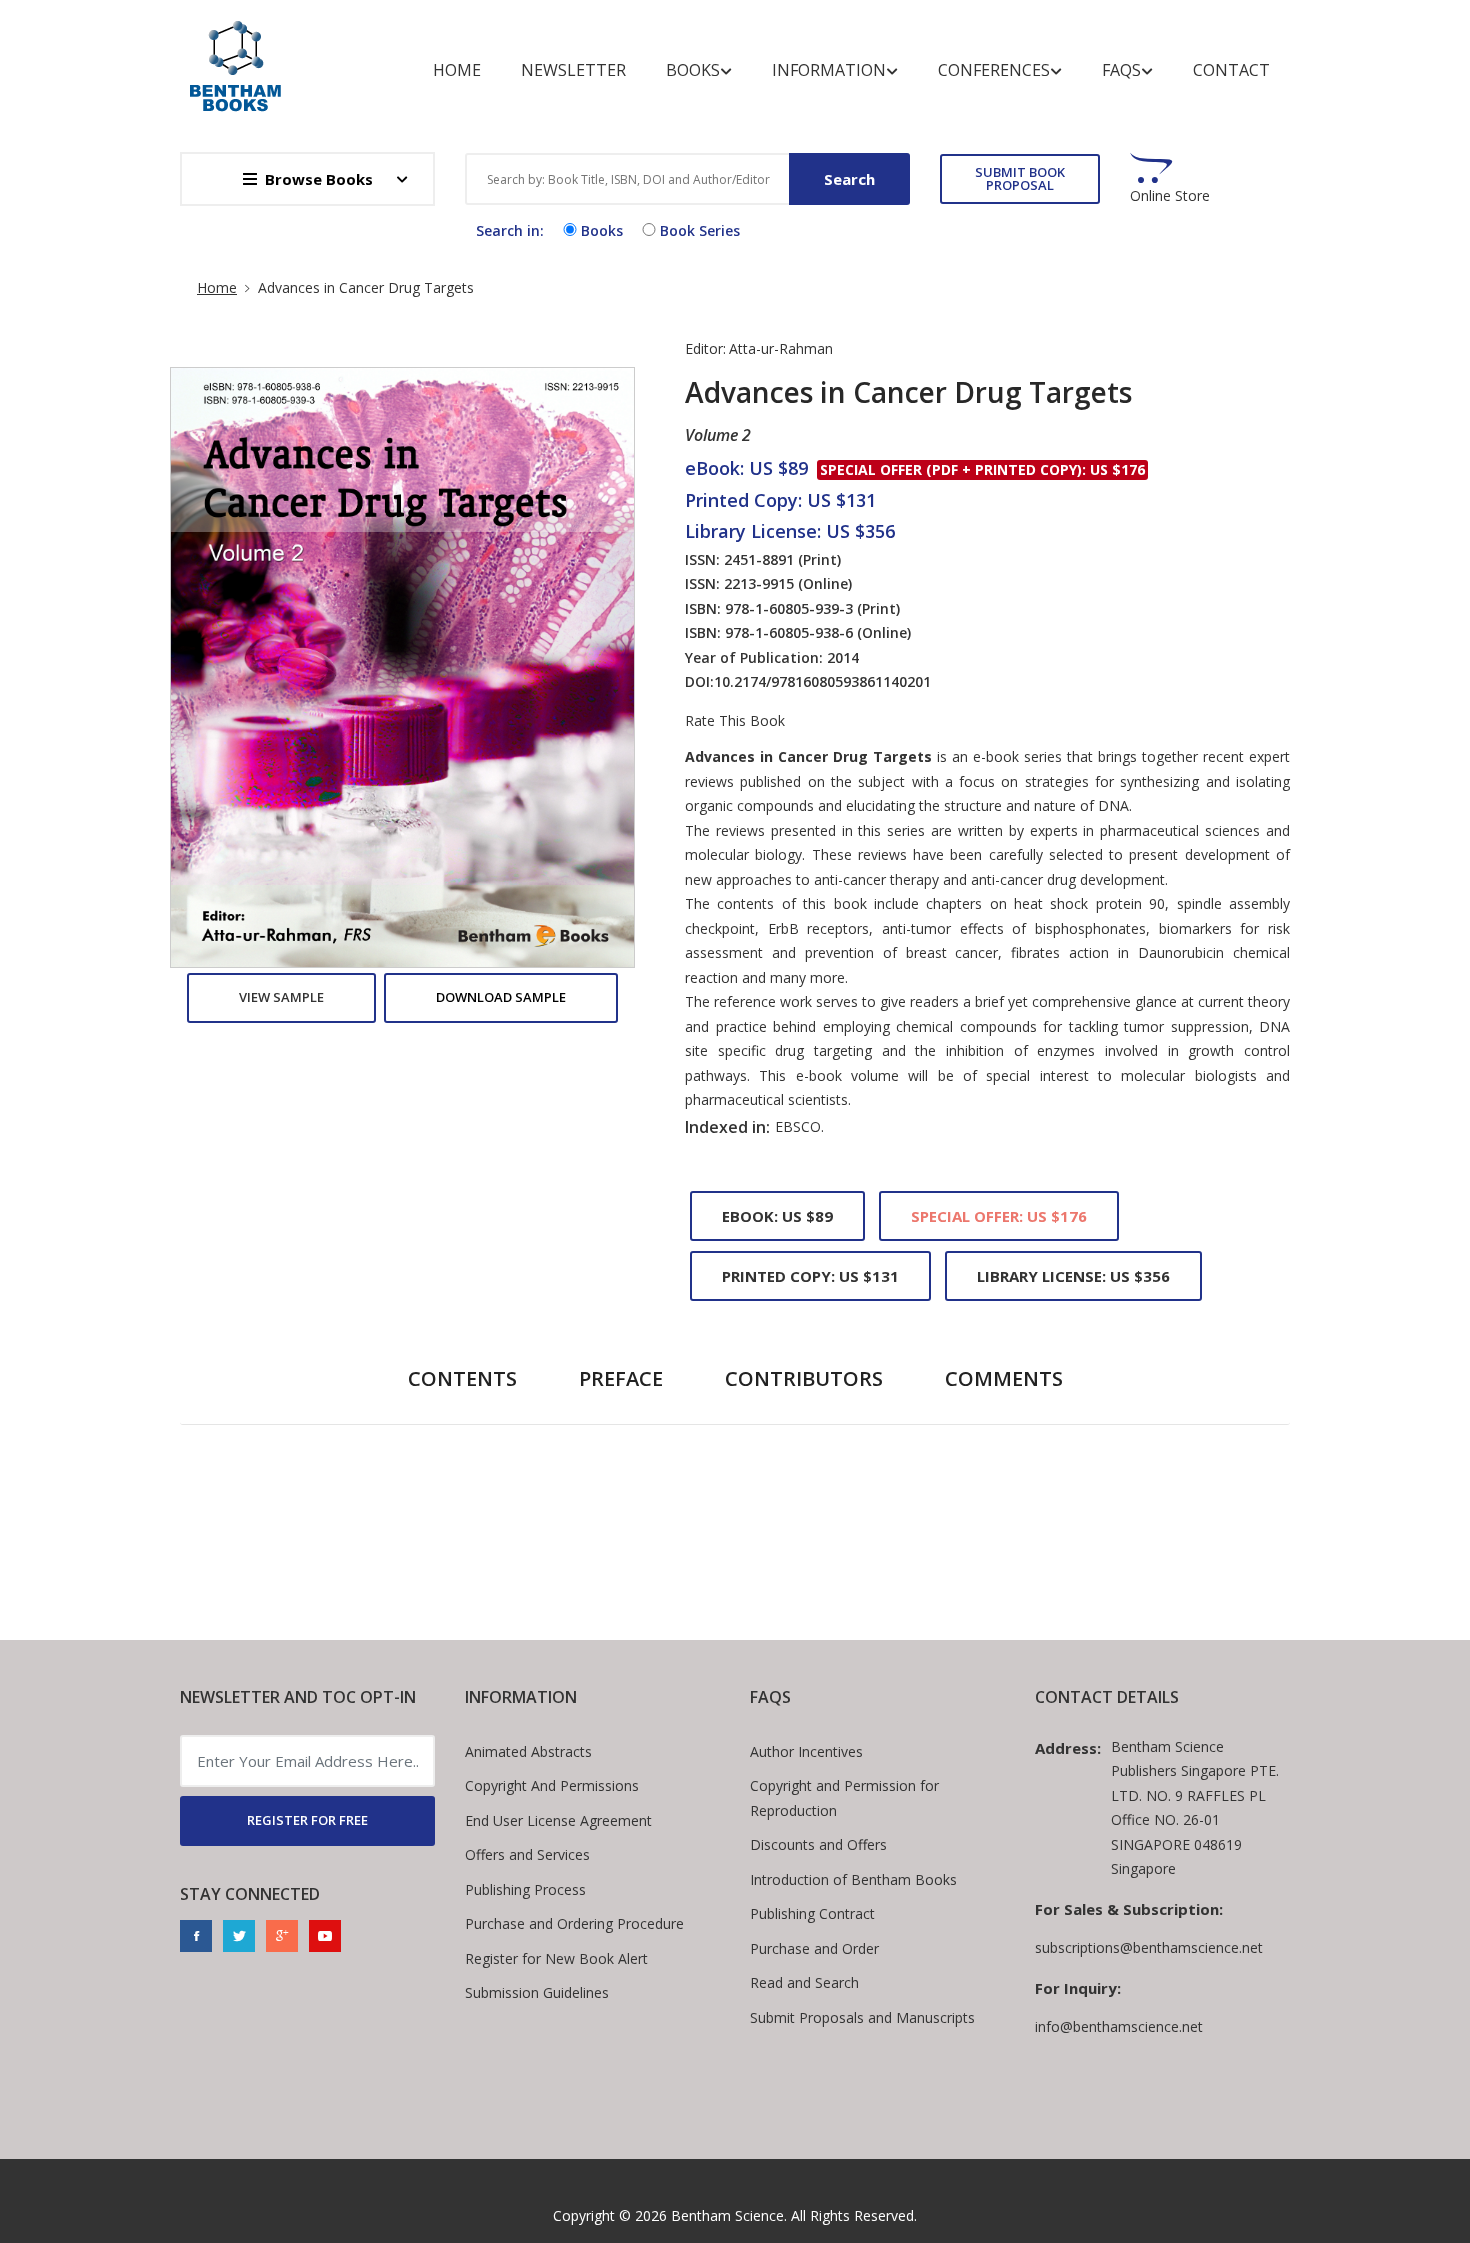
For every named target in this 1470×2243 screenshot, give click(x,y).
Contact (1231, 70)
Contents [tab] (462, 1378)
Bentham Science (727, 2215)
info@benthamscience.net (1119, 2026)
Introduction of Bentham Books (853, 1879)
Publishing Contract (812, 1913)
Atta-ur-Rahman (781, 348)
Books (693, 70)
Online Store (1170, 196)
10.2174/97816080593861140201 (822, 681)
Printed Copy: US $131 (810, 1276)
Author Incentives (806, 1751)
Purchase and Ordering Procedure (574, 1923)
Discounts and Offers (818, 1844)
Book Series (700, 230)
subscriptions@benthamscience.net (1149, 1947)
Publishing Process (525, 1889)
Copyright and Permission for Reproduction (844, 1798)
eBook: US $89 (777, 1216)
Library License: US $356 (1073, 1276)
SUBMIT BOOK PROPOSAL (1020, 178)
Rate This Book (735, 721)
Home (457, 70)
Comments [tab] (1004, 1378)
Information (829, 70)
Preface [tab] (621, 1378)
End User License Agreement (558, 1820)
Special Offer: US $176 (999, 1216)
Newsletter (573, 70)
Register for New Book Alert (556, 1958)
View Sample (281, 997)
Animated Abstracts (528, 1751)
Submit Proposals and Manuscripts (862, 2017)
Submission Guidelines (537, 1992)
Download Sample (501, 997)
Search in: (510, 230)
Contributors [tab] (804, 1378)
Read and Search (804, 1982)
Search (849, 179)
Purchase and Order (814, 1948)
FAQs (1121, 70)
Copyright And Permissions (552, 1785)
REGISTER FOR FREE (307, 1820)
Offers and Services (527, 1854)
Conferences (994, 70)
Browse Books (319, 179)
